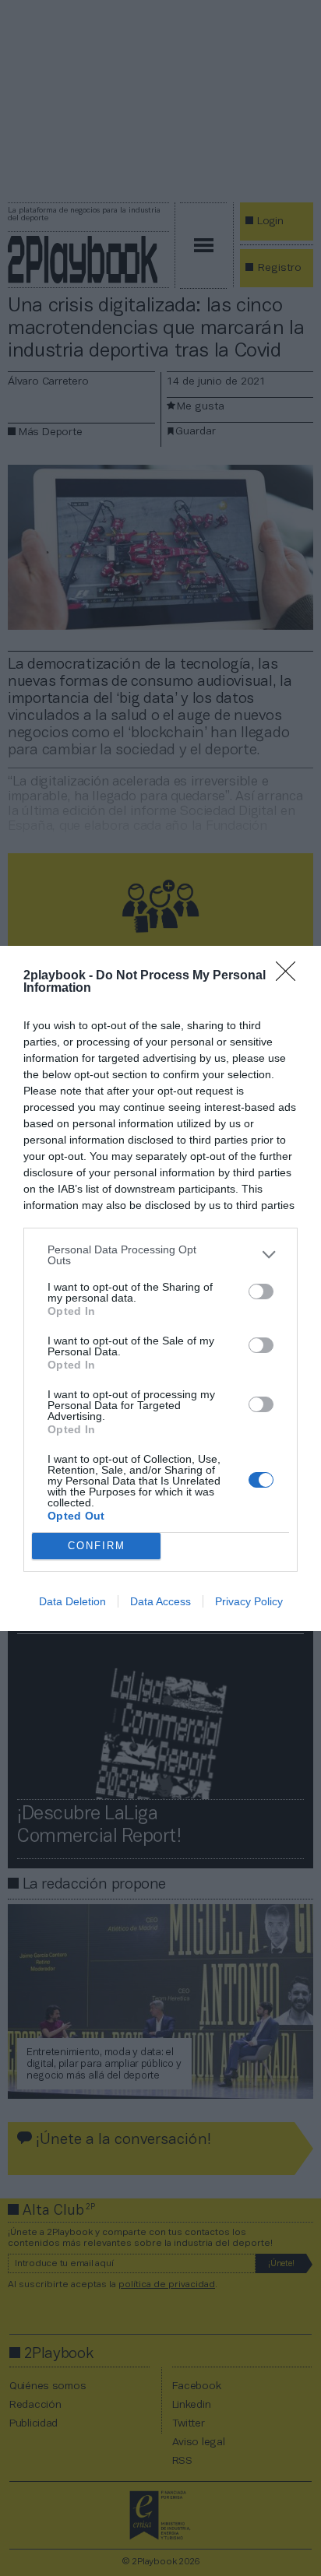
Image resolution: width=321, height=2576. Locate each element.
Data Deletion (72, 1601)
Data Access (160, 1601)
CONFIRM (97, 1546)
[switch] (261, 1292)
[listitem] (160, 1255)
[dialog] (160, 1288)
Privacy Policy (249, 1601)
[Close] (291, 976)
